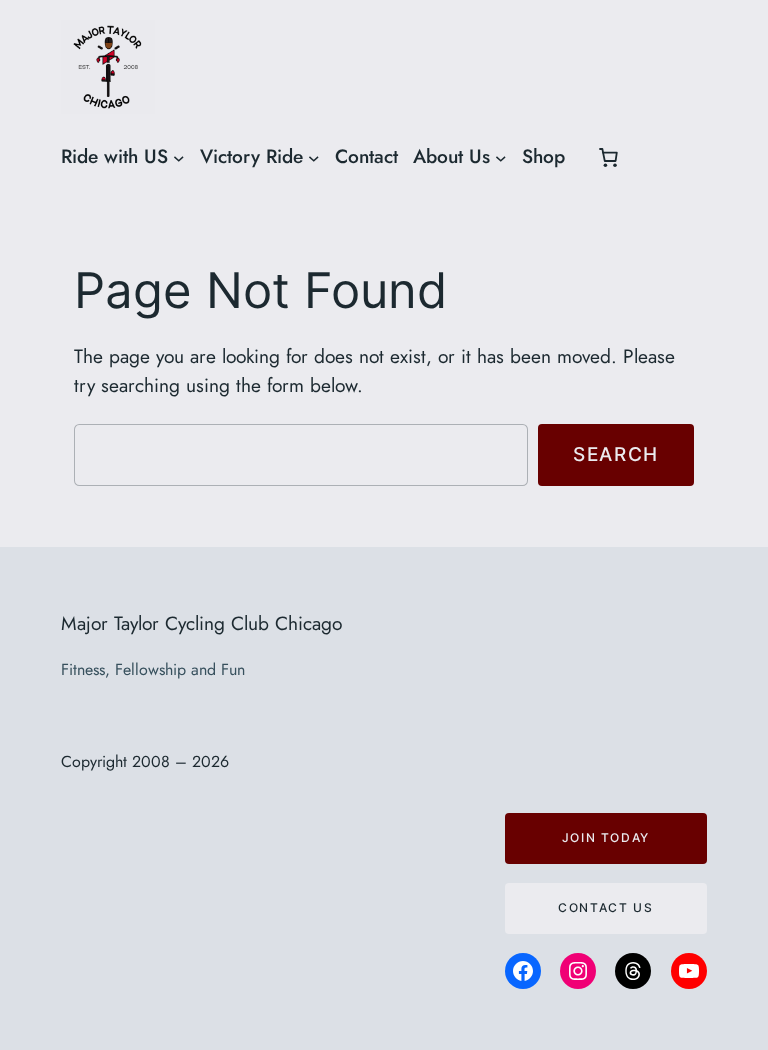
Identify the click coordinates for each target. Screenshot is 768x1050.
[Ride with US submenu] (179, 157)
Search (616, 454)
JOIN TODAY (606, 837)
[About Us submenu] (501, 157)
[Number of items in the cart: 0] (608, 157)
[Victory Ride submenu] (314, 157)
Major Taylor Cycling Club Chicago (201, 623)
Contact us (605, 907)
